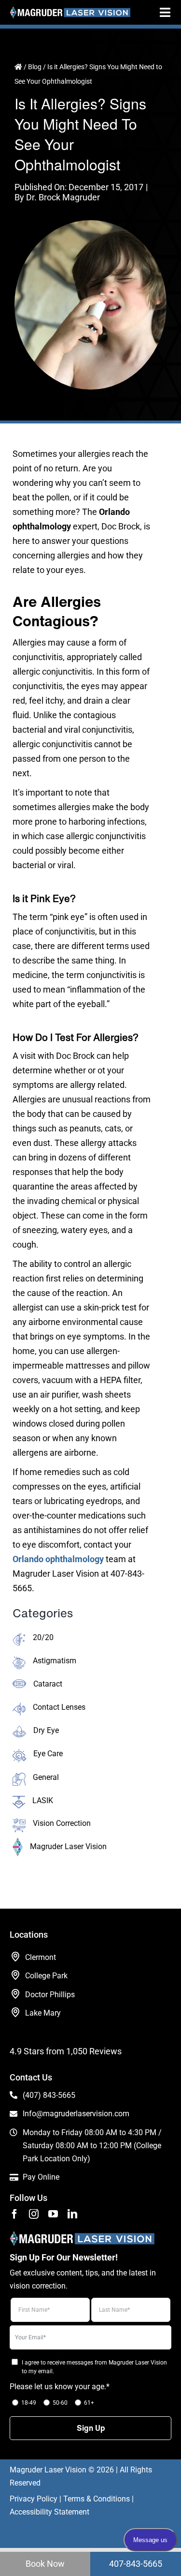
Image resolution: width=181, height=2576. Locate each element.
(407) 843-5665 (49, 2095)
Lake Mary (43, 2013)
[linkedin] (72, 2214)
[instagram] (34, 2214)
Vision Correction (62, 1823)
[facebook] (14, 2214)
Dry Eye (46, 1730)
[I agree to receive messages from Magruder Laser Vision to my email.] (14, 2361)
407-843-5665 (136, 2564)
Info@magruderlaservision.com (76, 2114)
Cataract (48, 1684)
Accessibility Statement (49, 2512)
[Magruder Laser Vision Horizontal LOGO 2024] (70, 10)
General (46, 1777)
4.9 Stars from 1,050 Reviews (66, 2051)
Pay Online (41, 2177)
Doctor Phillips (50, 1995)
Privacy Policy (34, 2499)
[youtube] (53, 2214)
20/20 (43, 1637)
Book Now (45, 2564)
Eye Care (48, 1754)
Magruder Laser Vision (68, 1846)
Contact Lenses (59, 1707)
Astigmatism (55, 1661)
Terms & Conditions (97, 2499)
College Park (46, 1976)
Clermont (41, 1957)
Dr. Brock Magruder (63, 197)
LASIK (43, 1800)
